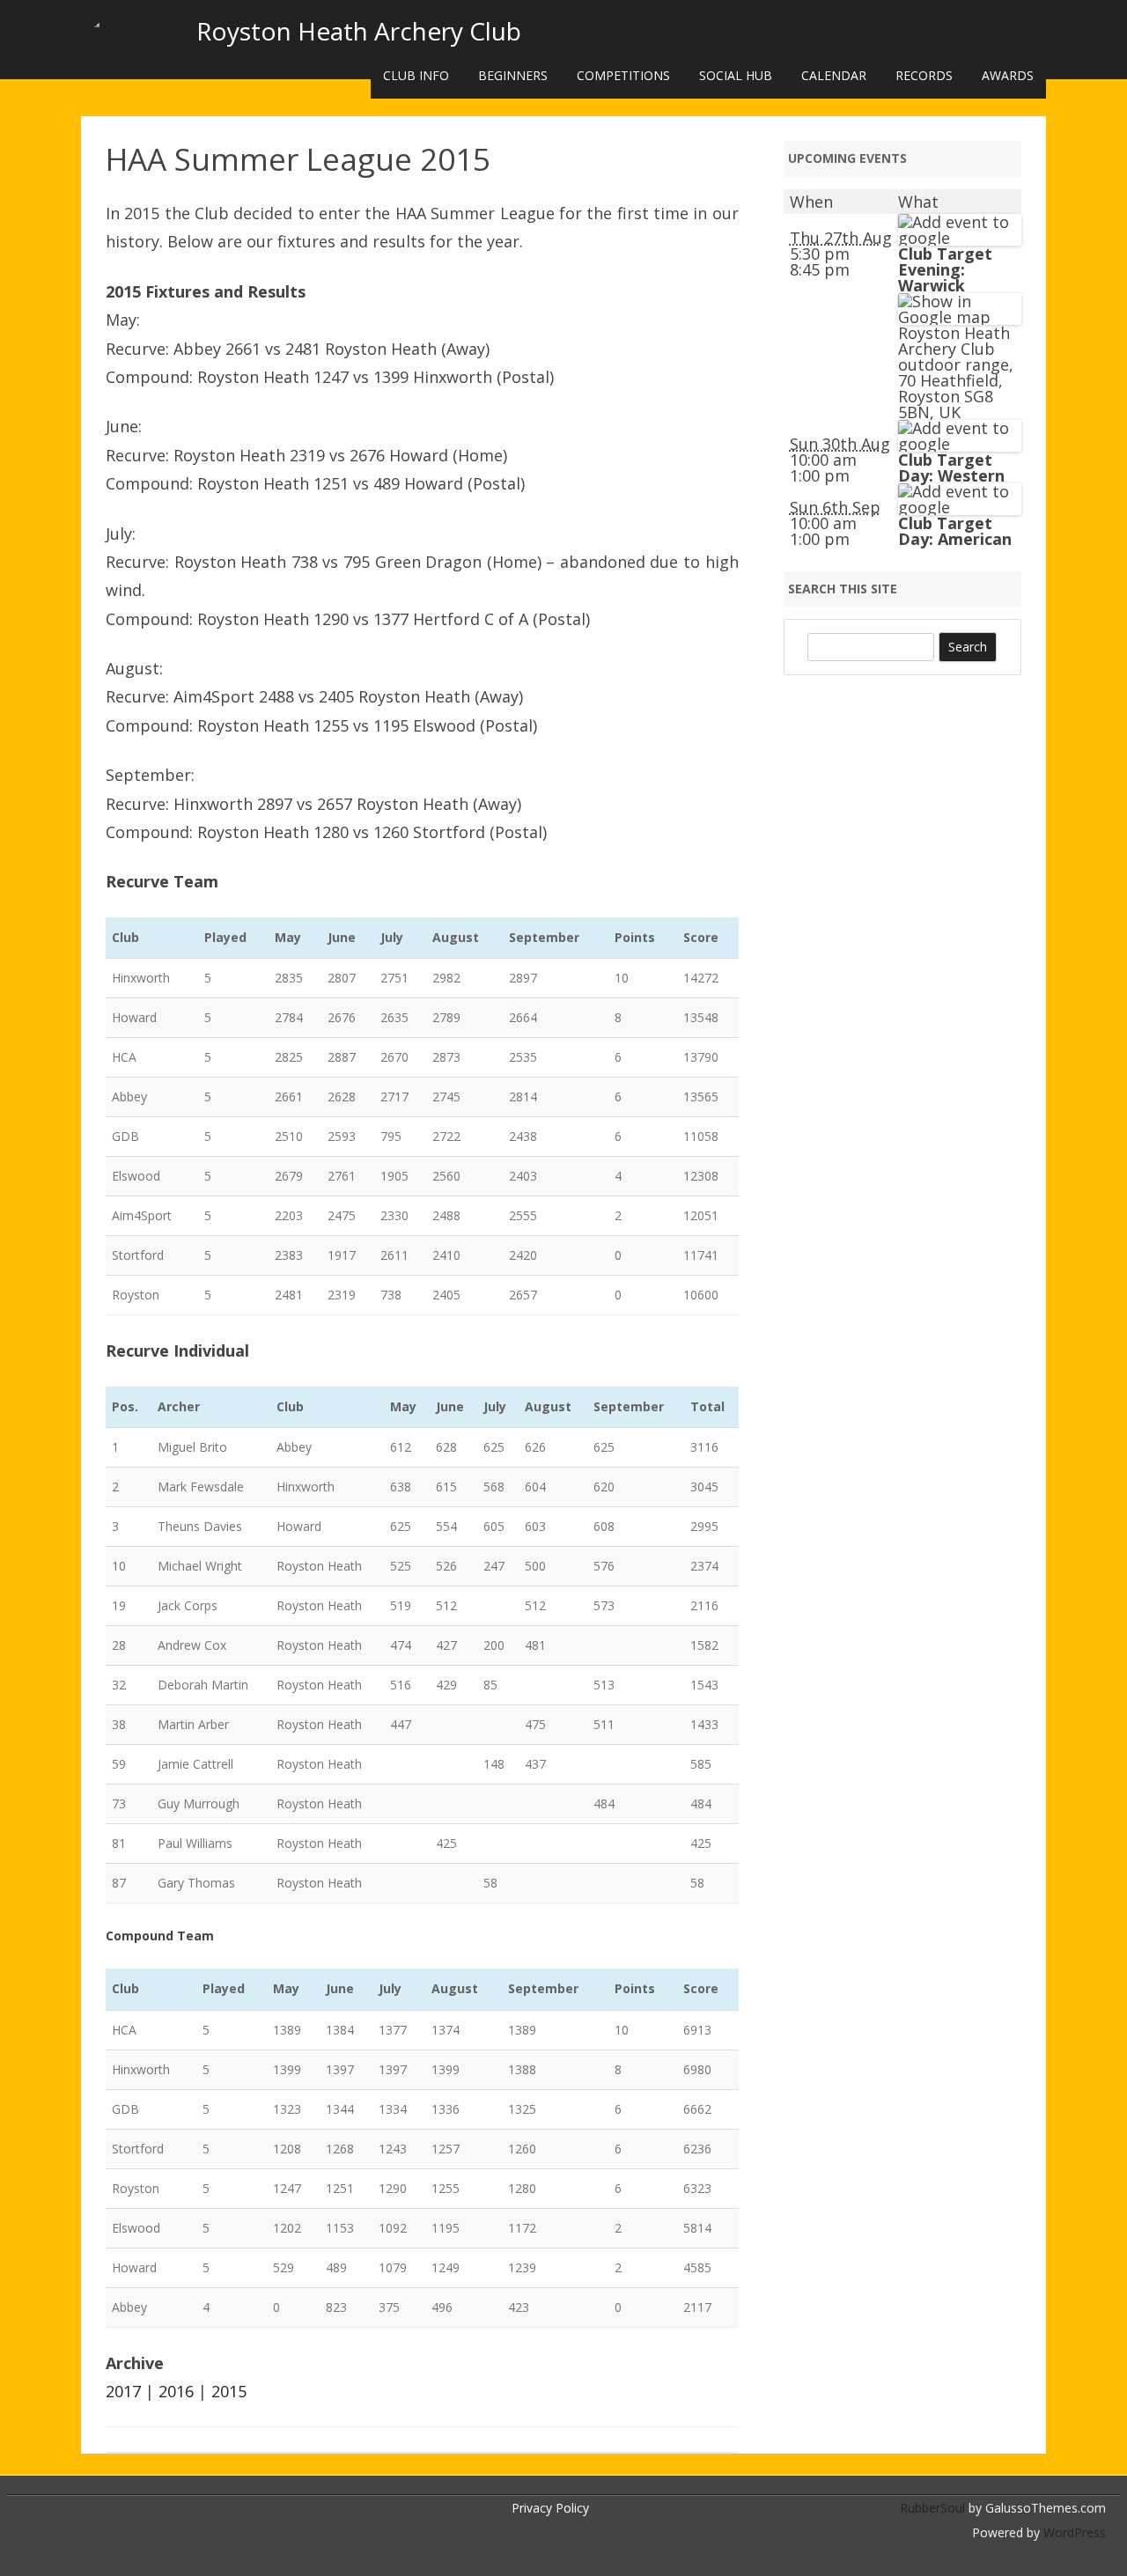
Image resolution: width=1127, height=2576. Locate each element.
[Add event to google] (960, 238)
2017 (123, 2391)
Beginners (513, 75)
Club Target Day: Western (951, 467)
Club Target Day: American (955, 531)
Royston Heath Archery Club (359, 31)
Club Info (416, 75)
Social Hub (736, 75)
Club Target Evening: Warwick (945, 269)
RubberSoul (932, 2508)
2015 (229, 2391)
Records (924, 75)
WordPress (1073, 2532)
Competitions (623, 75)
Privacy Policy (550, 2508)
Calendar (834, 75)
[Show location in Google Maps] (960, 317)
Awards (1008, 75)
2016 (176, 2391)
